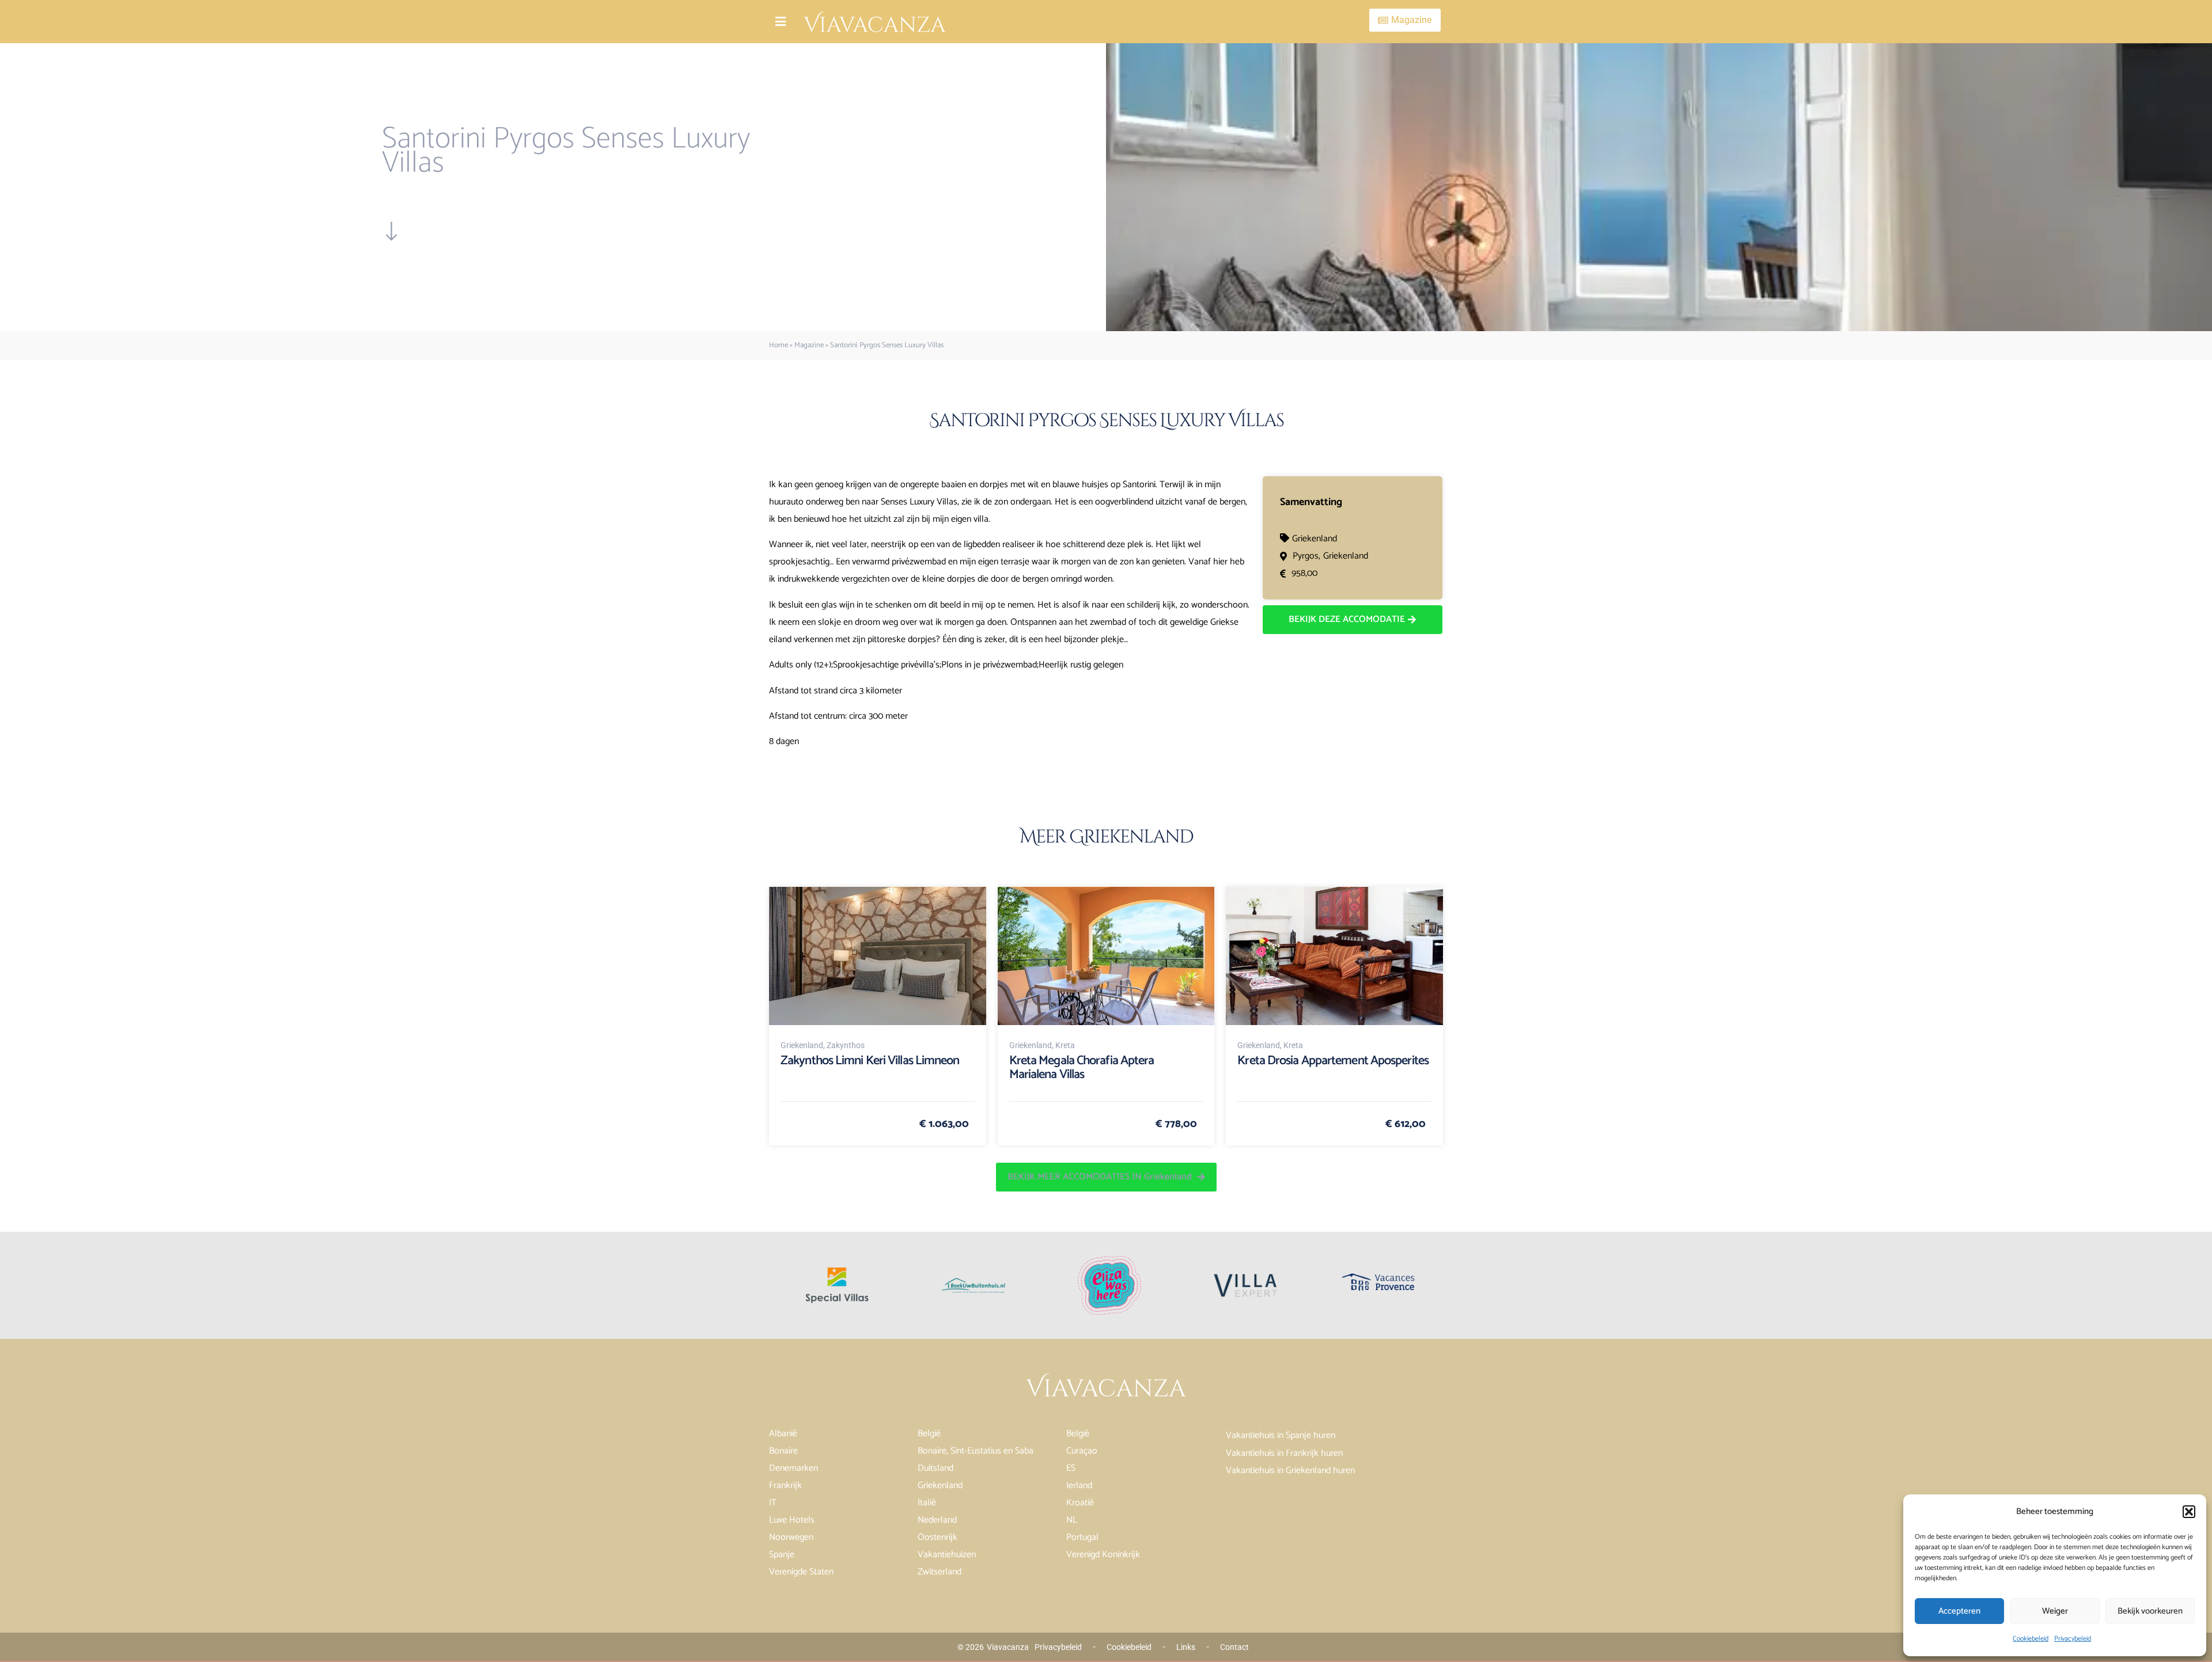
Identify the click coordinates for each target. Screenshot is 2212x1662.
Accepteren (1959, 1611)
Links (1186, 1647)
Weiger (2055, 1611)
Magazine (809, 345)
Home (779, 345)
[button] (2189, 1512)
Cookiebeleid (2031, 1639)
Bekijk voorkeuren (2150, 1611)
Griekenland (1315, 539)
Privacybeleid (2073, 1639)
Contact (1234, 1647)
